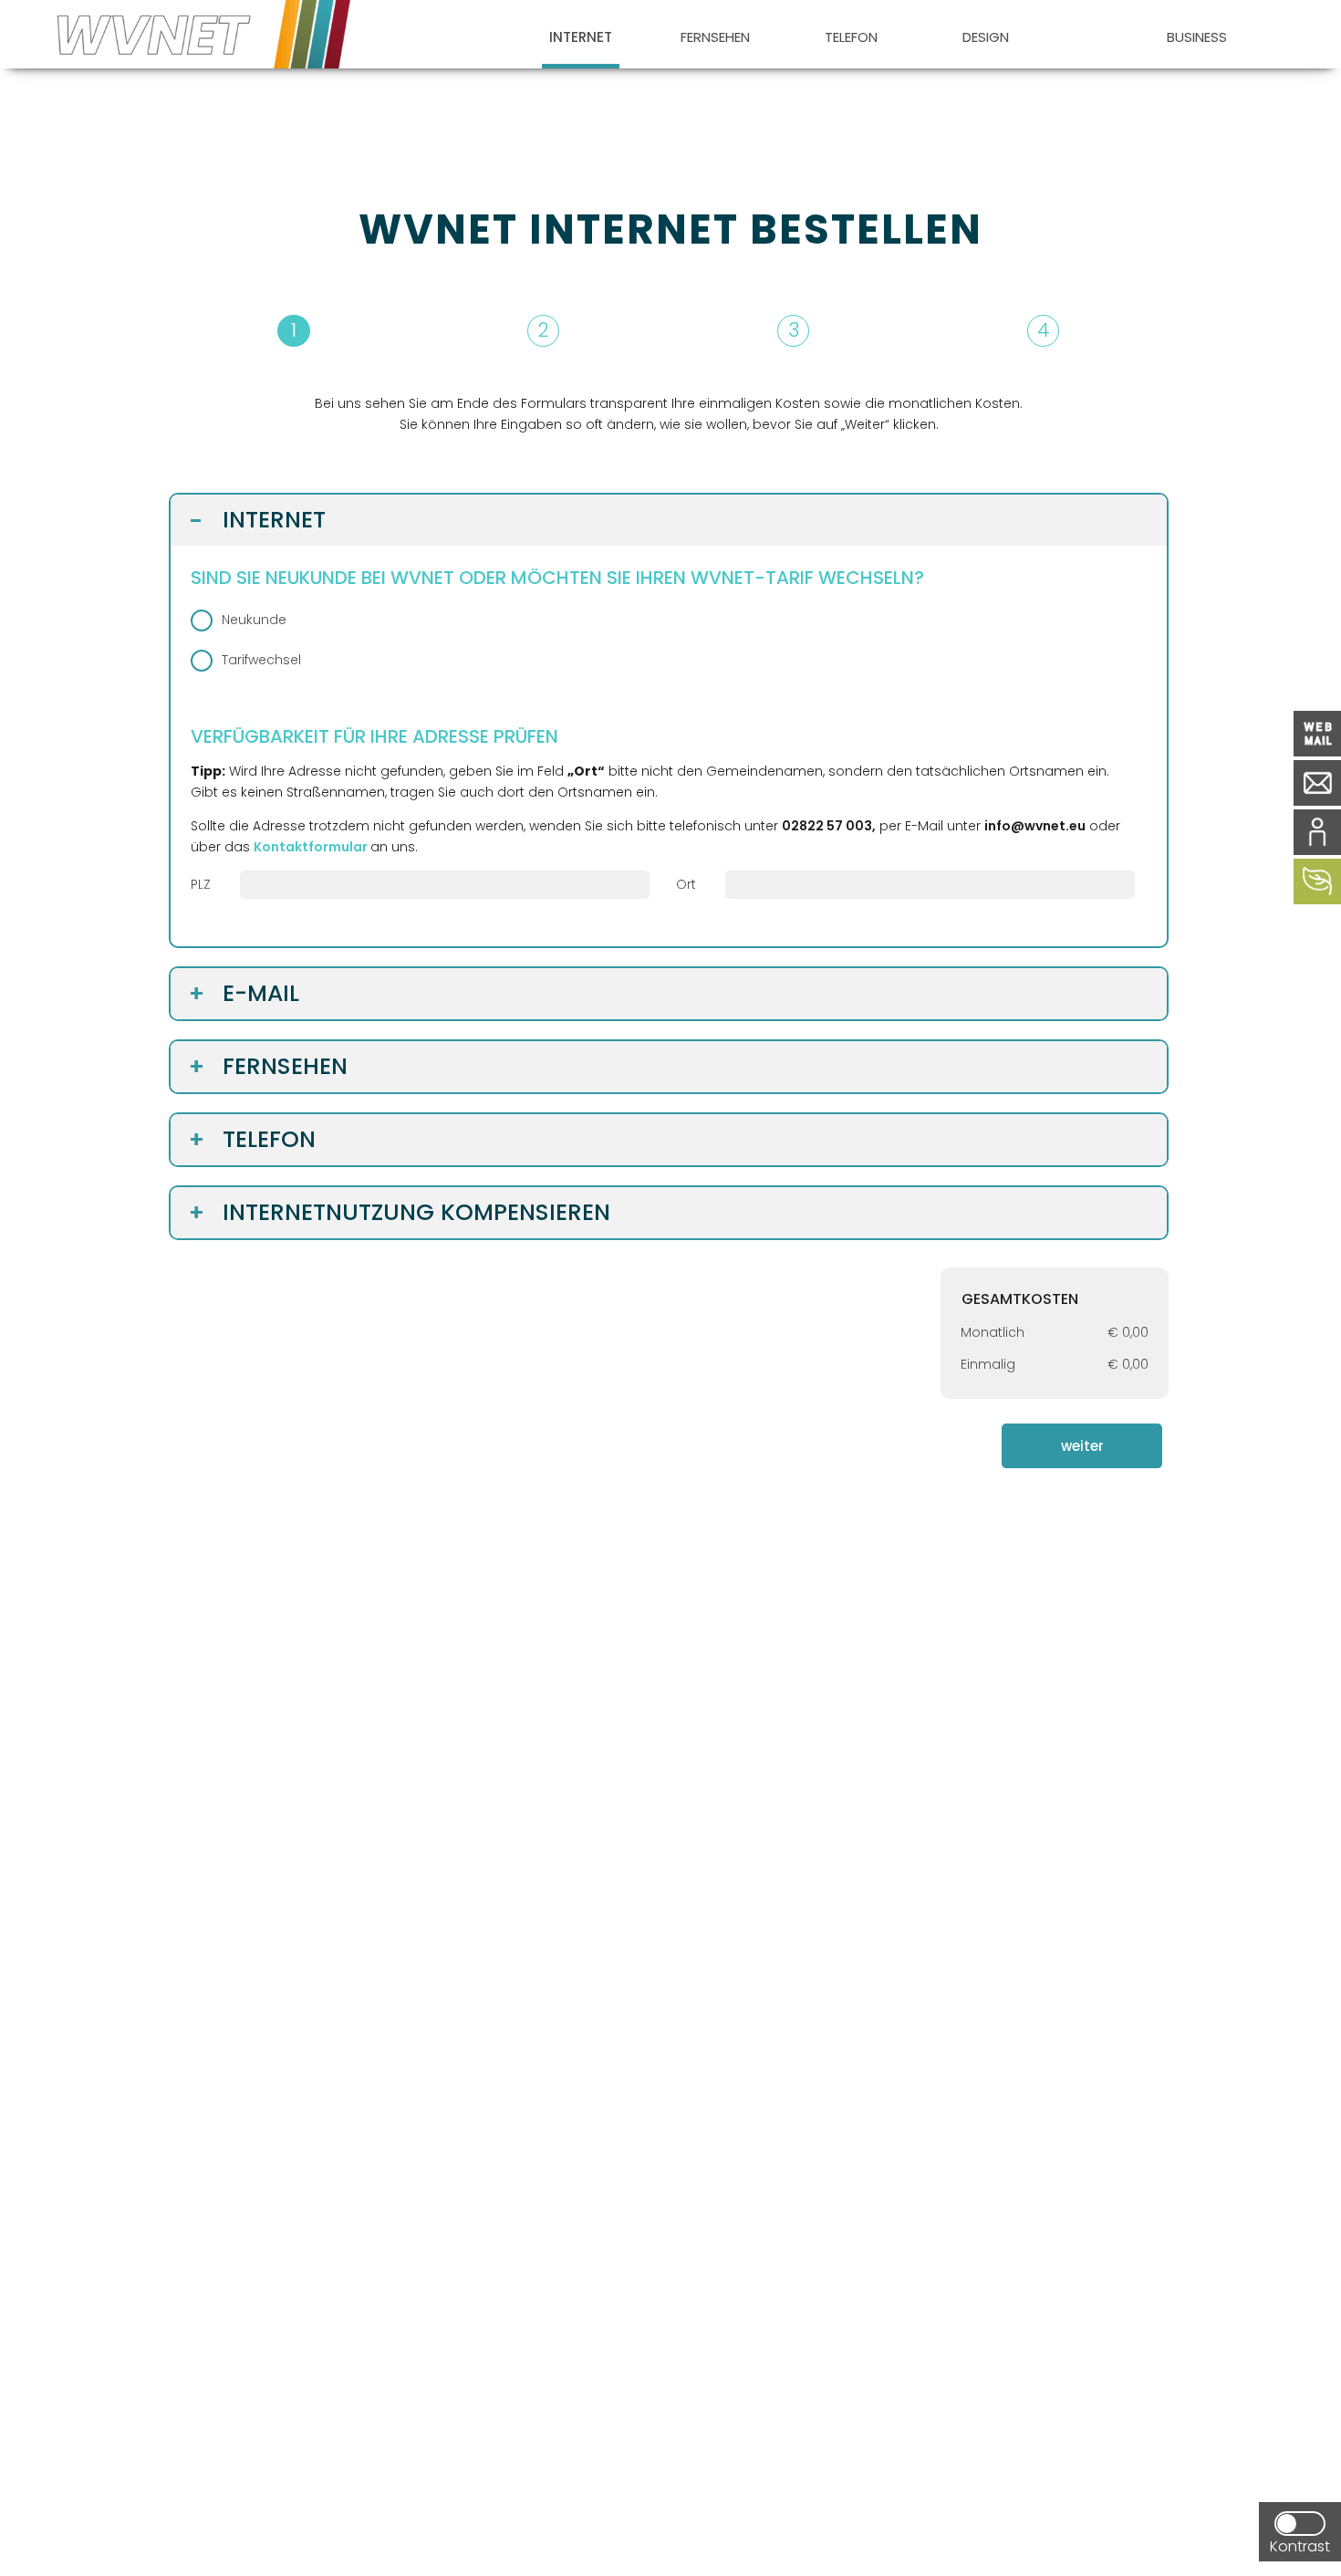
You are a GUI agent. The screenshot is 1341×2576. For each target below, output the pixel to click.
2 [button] (543, 330)
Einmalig (988, 1364)
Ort (686, 884)
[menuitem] (581, 34)
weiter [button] (1082, 1446)
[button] (669, 331)
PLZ (201, 884)
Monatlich (993, 1332)
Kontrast (1300, 2546)
